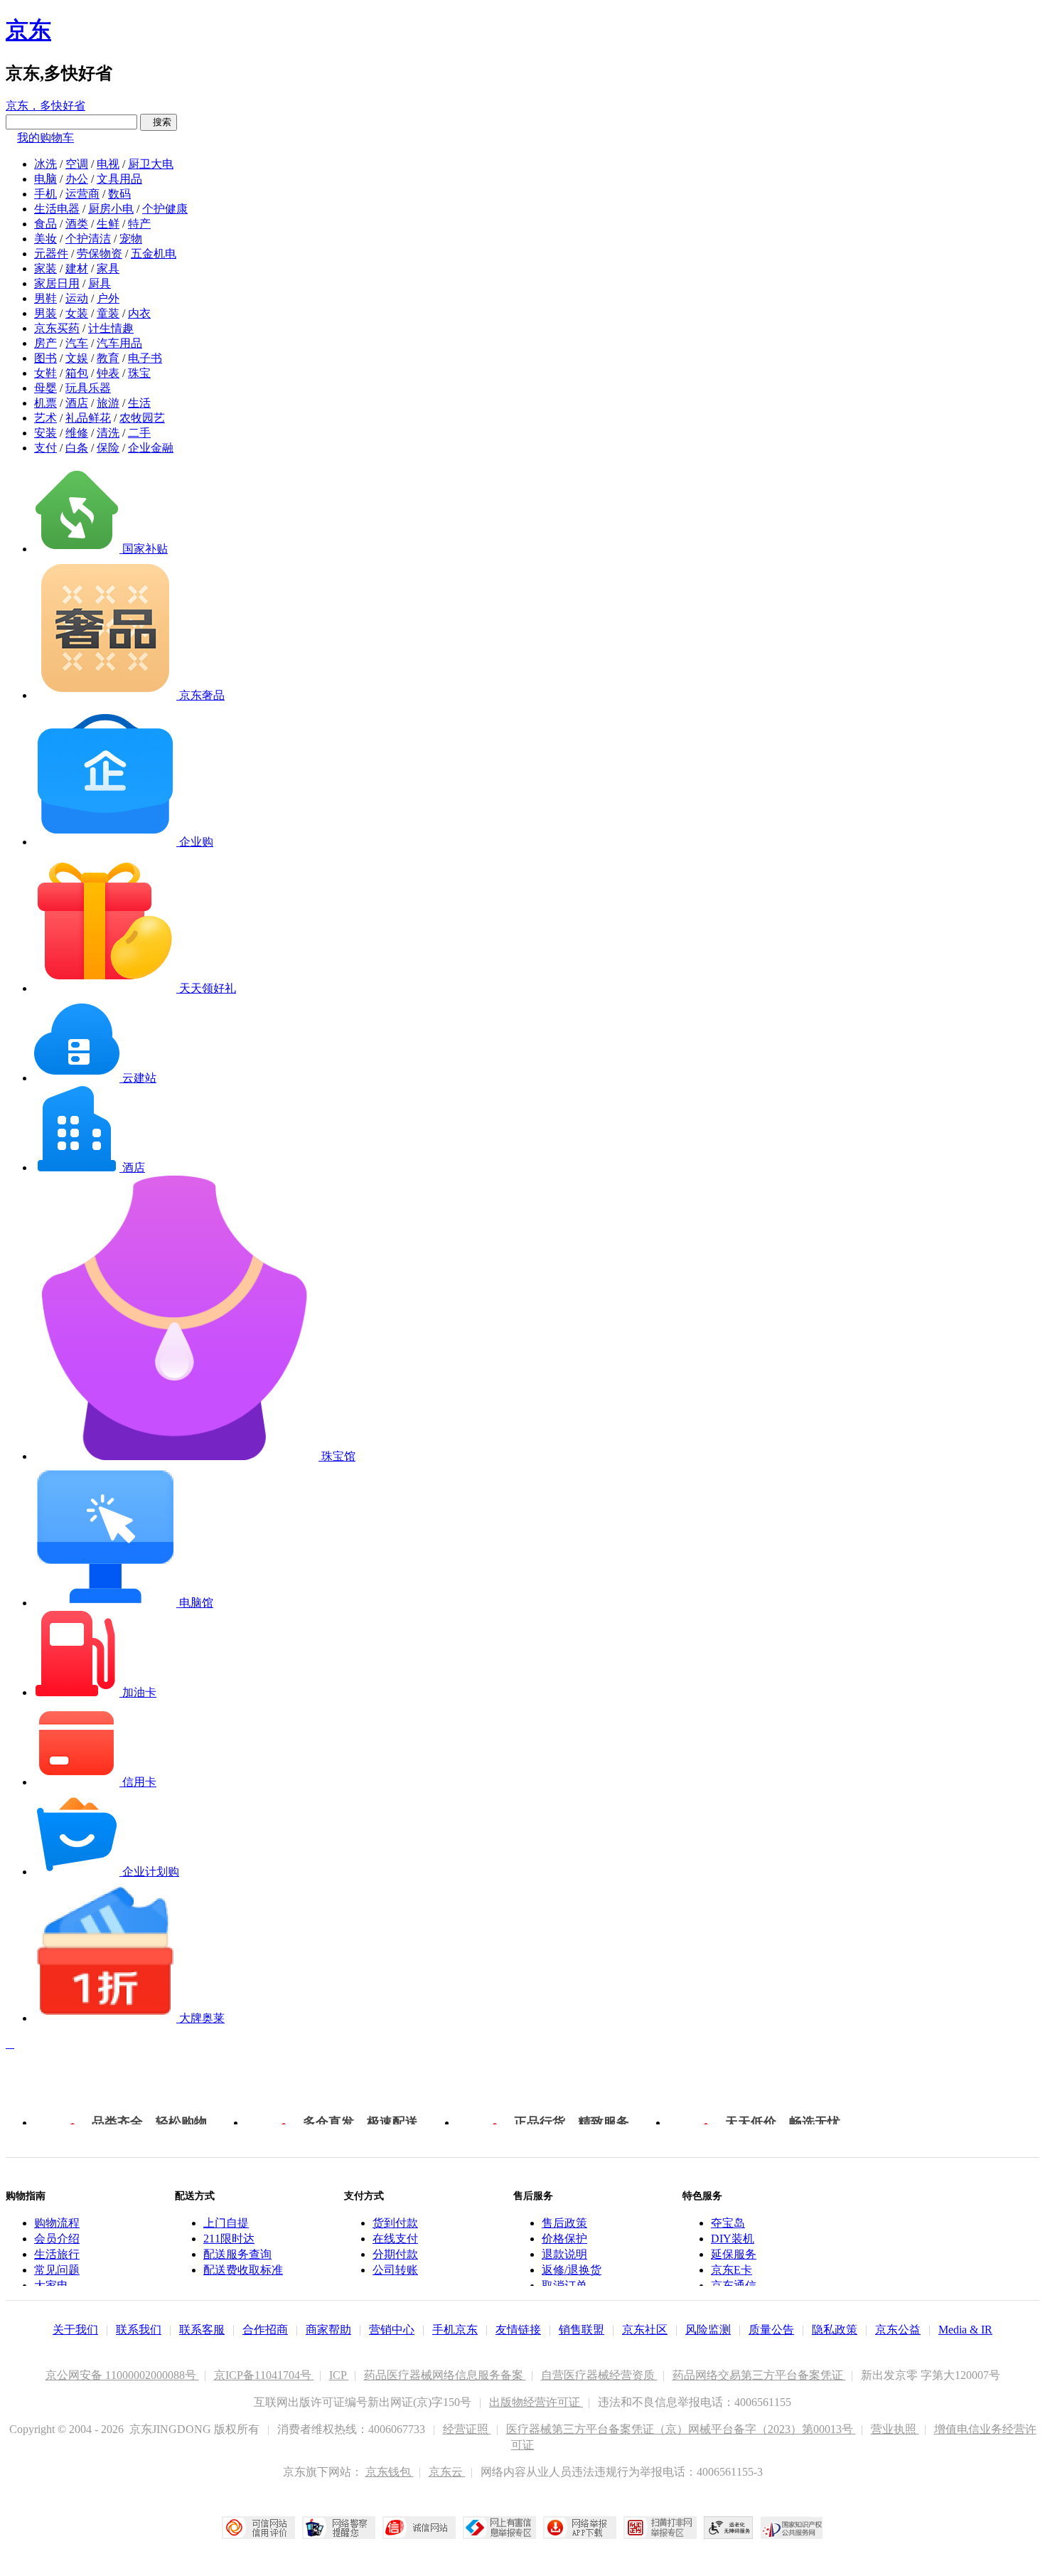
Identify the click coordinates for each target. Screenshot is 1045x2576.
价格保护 (564, 2239)
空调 (77, 164)
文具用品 (119, 179)
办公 (77, 179)
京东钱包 (390, 2472)
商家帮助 (328, 2330)
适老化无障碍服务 (729, 2528)
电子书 (145, 358)
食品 (45, 224)
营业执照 (895, 2429)
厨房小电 (111, 209)
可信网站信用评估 (258, 2528)
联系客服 (202, 2330)
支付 (45, 448)
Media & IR (965, 2330)
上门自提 (226, 2223)
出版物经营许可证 (536, 2402)
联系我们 (139, 2330)
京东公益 (898, 2330)
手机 (45, 194)
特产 (139, 224)
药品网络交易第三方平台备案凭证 (759, 2375)
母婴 (45, 388)
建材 (77, 268)
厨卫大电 (151, 164)
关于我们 (75, 2330)
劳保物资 (100, 254)
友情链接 (518, 2330)
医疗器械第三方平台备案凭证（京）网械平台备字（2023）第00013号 (681, 2429)
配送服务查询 (237, 2254)
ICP (339, 2375)
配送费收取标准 (243, 2270)
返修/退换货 (572, 2270)
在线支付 (395, 2239)
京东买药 (57, 328)
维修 (77, 433)
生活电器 (57, 209)
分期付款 (395, 2254)
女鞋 (45, 373)
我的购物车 (45, 138)
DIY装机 (733, 2239)
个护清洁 (88, 239)
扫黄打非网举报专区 (660, 2528)
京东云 (447, 2472)
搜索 (159, 122)
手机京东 (455, 2330)
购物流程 (57, 2223)
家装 (45, 268)
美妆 (45, 239)
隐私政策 (835, 2330)
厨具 (100, 283)
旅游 (108, 403)
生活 (139, 403)
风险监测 (708, 2330)
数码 (119, 194)
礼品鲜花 (88, 418)
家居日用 (57, 283)
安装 (45, 433)
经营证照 (467, 2429)
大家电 (51, 2285)
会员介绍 (57, 2239)
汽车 (77, 343)
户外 (108, 298)
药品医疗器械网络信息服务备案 (445, 2375)
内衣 (139, 313)
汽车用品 (119, 343)
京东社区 (645, 2330)
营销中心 (392, 2330)
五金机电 (154, 254)
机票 (45, 403)
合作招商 (265, 2330)
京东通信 (734, 2285)
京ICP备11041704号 (264, 2375)
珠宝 (139, 373)
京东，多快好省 (45, 106)
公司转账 (395, 2270)
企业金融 (151, 448)
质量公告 (771, 2330)
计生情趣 (111, 328)
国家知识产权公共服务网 (792, 2528)
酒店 (77, 403)
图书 (45, 358)
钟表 (108, 373)
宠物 (131, 239)
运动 (77, 298)
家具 (108, 268)
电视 (108, 164)
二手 (139, 433)
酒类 (77, 224)
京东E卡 (731, 2270)
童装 (108, 313)
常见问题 (57, 2270)
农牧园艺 (142, 418)
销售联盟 (582, 2330)
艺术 (45, 418)
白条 (77, 448)
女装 (77, 313)
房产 (45, 343)
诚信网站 (419, 2528)
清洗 (108, 433)
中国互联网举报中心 (499, 2528)
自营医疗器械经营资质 (599, 2375)
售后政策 (564, 2223)
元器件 (51, 254)
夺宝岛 (728, 2223)
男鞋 (45, 298)
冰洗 (45, 164)
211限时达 (229, 2239)
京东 (28, 30)
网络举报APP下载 (580, 2528)
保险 (108, 448)
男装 (45, 313)
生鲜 (108, 224)
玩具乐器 (88, 388)
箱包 (77, 373)
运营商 (82, 194)
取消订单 (564, 2285)
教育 (108, 358)
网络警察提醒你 (339, 2528)
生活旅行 (57, 2254)
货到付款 (395, 2223)
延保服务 (734, 2254)
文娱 (77, 358)
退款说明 (564, 2254)
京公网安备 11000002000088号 (122, 2375)
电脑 (45, 179)
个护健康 (165, 209)
